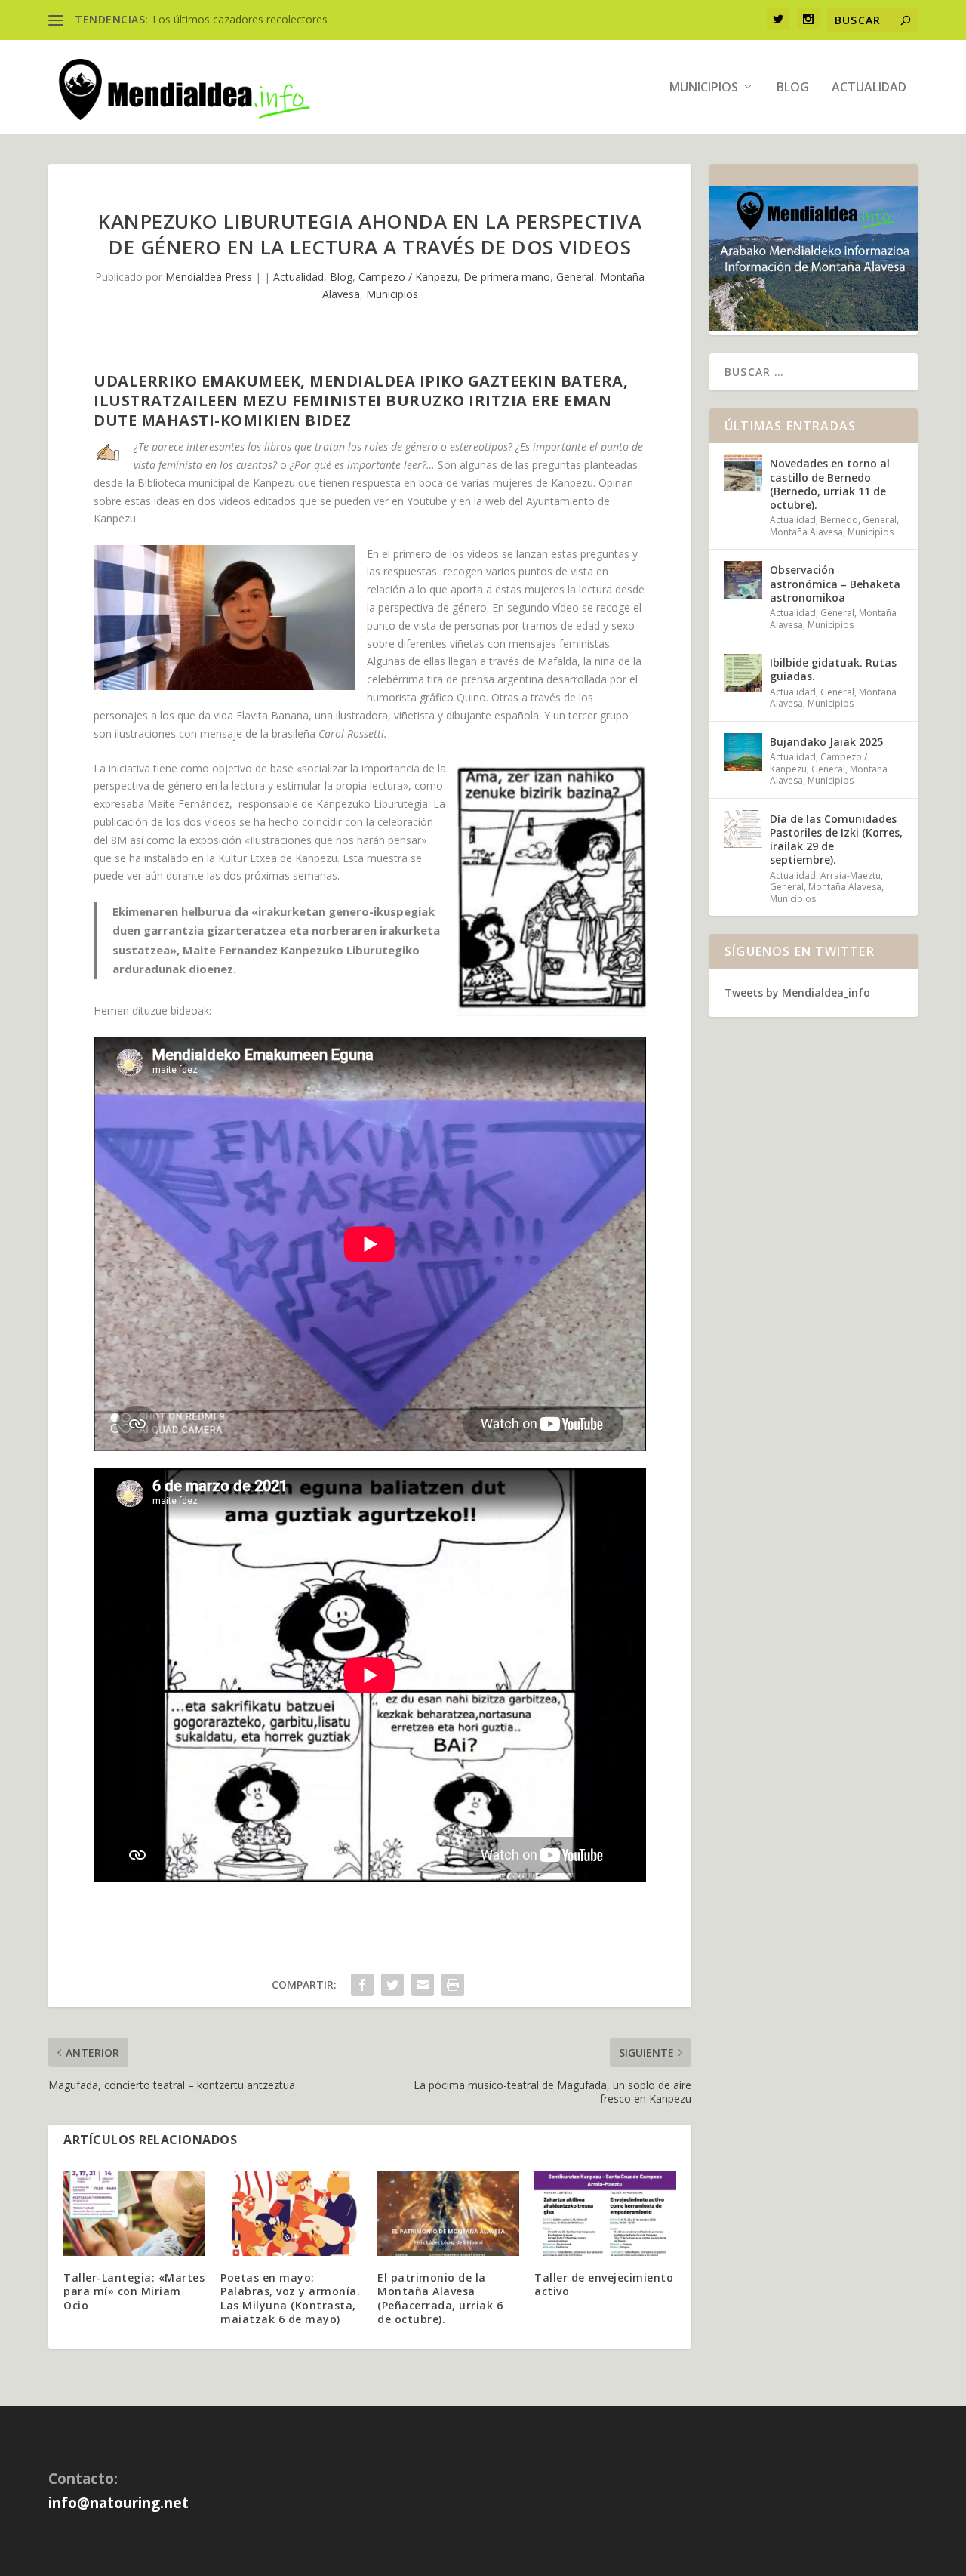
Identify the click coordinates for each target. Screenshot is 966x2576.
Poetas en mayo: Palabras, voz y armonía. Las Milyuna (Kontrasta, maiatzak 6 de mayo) (290, 2298)
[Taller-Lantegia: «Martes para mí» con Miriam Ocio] (134, 2213)
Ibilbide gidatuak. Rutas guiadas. (833, 669)
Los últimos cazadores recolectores (240, 19)
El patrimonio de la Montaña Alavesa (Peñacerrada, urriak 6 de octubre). (440, 2298)
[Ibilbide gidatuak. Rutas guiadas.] (743, 673)
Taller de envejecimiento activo (604, 2284)
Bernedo (839, 520)
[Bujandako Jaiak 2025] (743, 752)
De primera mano (507, 277)
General (575, 277)
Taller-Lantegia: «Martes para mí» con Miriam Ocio (134, 2291)
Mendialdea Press (209, 277)
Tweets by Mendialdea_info (797, 992)
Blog (793, 88)
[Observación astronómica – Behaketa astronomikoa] (743, 580)
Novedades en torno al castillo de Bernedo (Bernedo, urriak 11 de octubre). (830, 484)
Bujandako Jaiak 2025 (826, 742)
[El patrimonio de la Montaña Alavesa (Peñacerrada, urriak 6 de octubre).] (448, 2213)
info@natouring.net (118, 2503)
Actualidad (869, 88)
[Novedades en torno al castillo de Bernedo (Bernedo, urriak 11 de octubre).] (743, 473)
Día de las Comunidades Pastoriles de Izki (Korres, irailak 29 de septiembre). (836, 840)
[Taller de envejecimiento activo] (605, 2213)
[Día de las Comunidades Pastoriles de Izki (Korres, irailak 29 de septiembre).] (743, 829)
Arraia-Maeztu (851, 875)
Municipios (704, 88)
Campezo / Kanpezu (408, 277)
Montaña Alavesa (806, 532)
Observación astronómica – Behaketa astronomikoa (835, 583)
